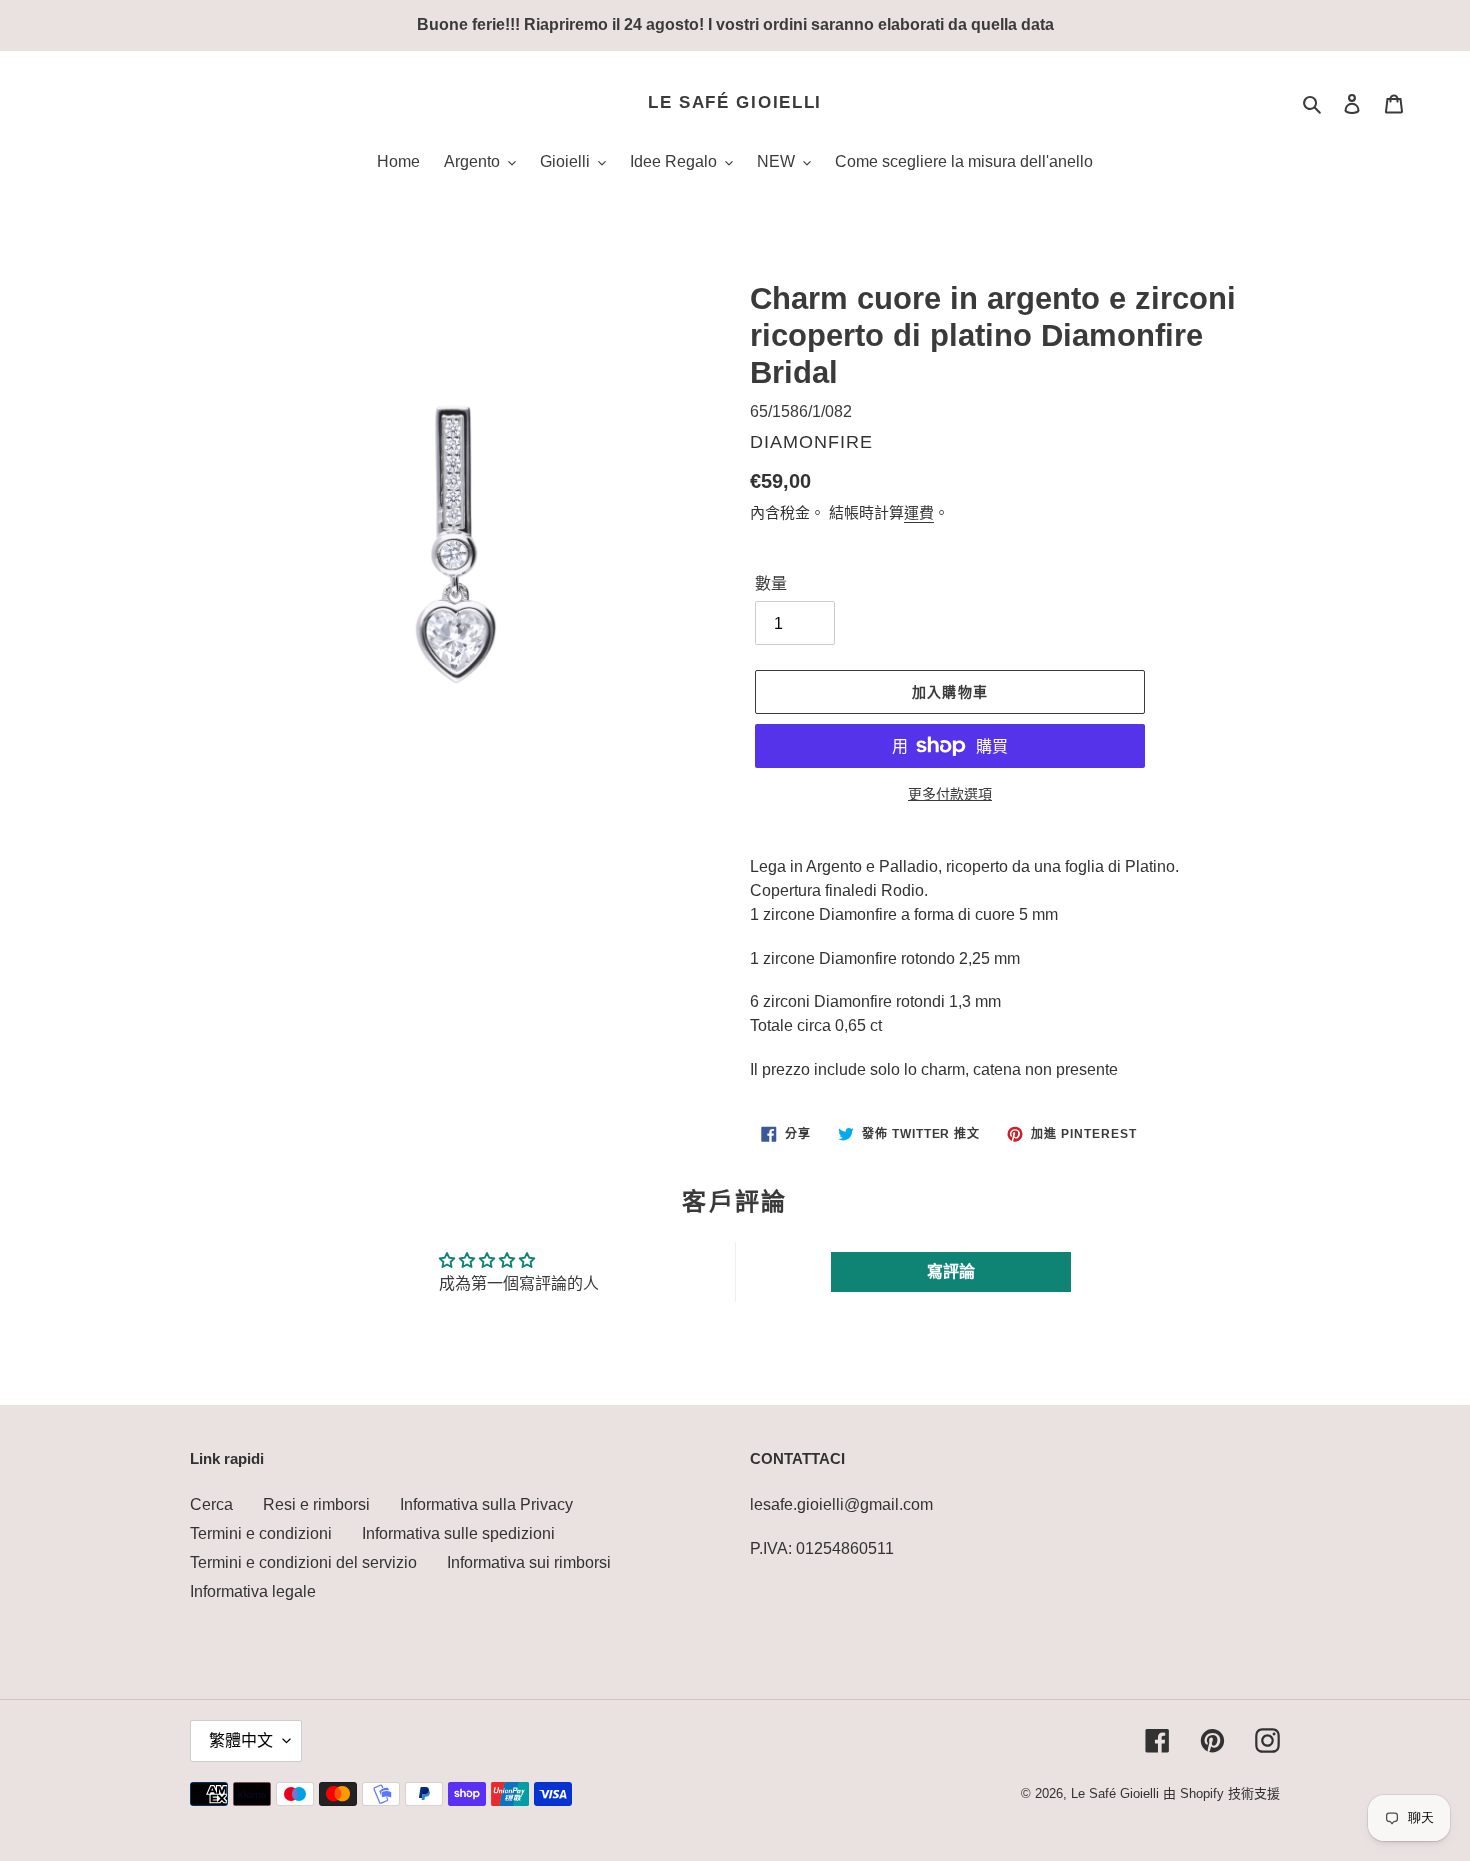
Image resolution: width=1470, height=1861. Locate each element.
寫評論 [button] (951, 1271)
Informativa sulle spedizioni (458, 1533)
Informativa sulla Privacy (486, 1504)
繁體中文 (241, 1740)
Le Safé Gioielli (735, 102)
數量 (771, 583)
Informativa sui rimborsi (529, 1562)
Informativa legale (253, 1591)
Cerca (211, 1504)
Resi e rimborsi (316, 1504)
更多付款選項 (950, 794)
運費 (919, 512)
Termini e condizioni (261, 1533)
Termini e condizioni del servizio (303, 1562)
